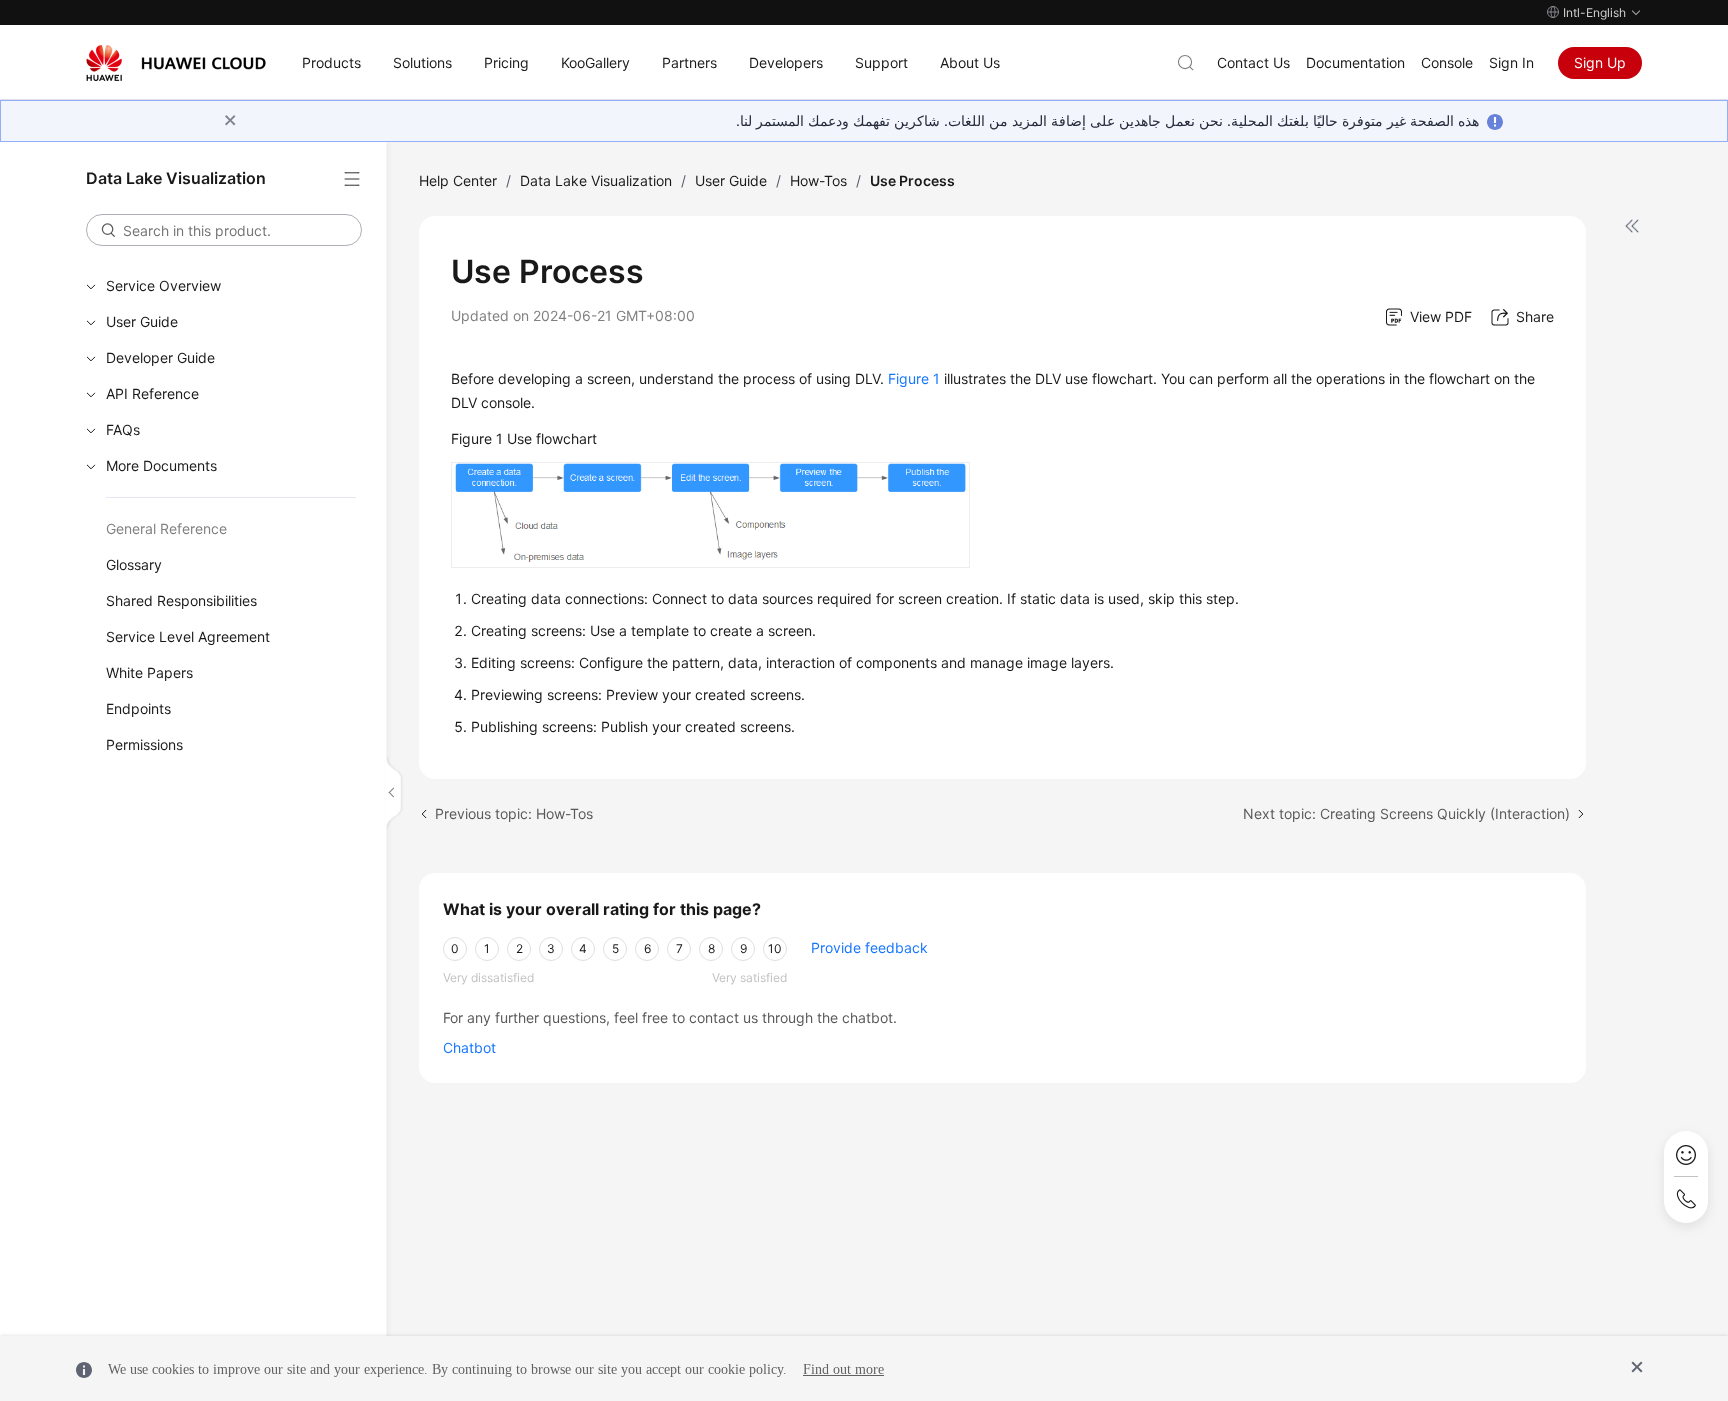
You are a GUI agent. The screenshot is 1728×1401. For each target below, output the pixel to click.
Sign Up (1600, 62)
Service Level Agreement (188, 636)
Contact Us (1253, 62)
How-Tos (818, 180)
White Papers (149, 672)
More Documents (161, 465)
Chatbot (469, 1047)
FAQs (123, 429)
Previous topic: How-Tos (514, 813)
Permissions (144, 744)
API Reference (152, 393)
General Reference (166, 528)
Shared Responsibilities (181, 600)
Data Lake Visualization (596, 180)
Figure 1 (914, 378)
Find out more (843, 1369)
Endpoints (138, 708)
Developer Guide (160, 357)
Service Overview (163, 285)
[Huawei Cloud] (176, 63)
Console (1447, 62)
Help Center (458, 180)
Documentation (1355, 62)
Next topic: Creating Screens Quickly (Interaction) (1406, 813)
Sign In (1511, 62)
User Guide (142, 321)
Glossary (134, 564)
